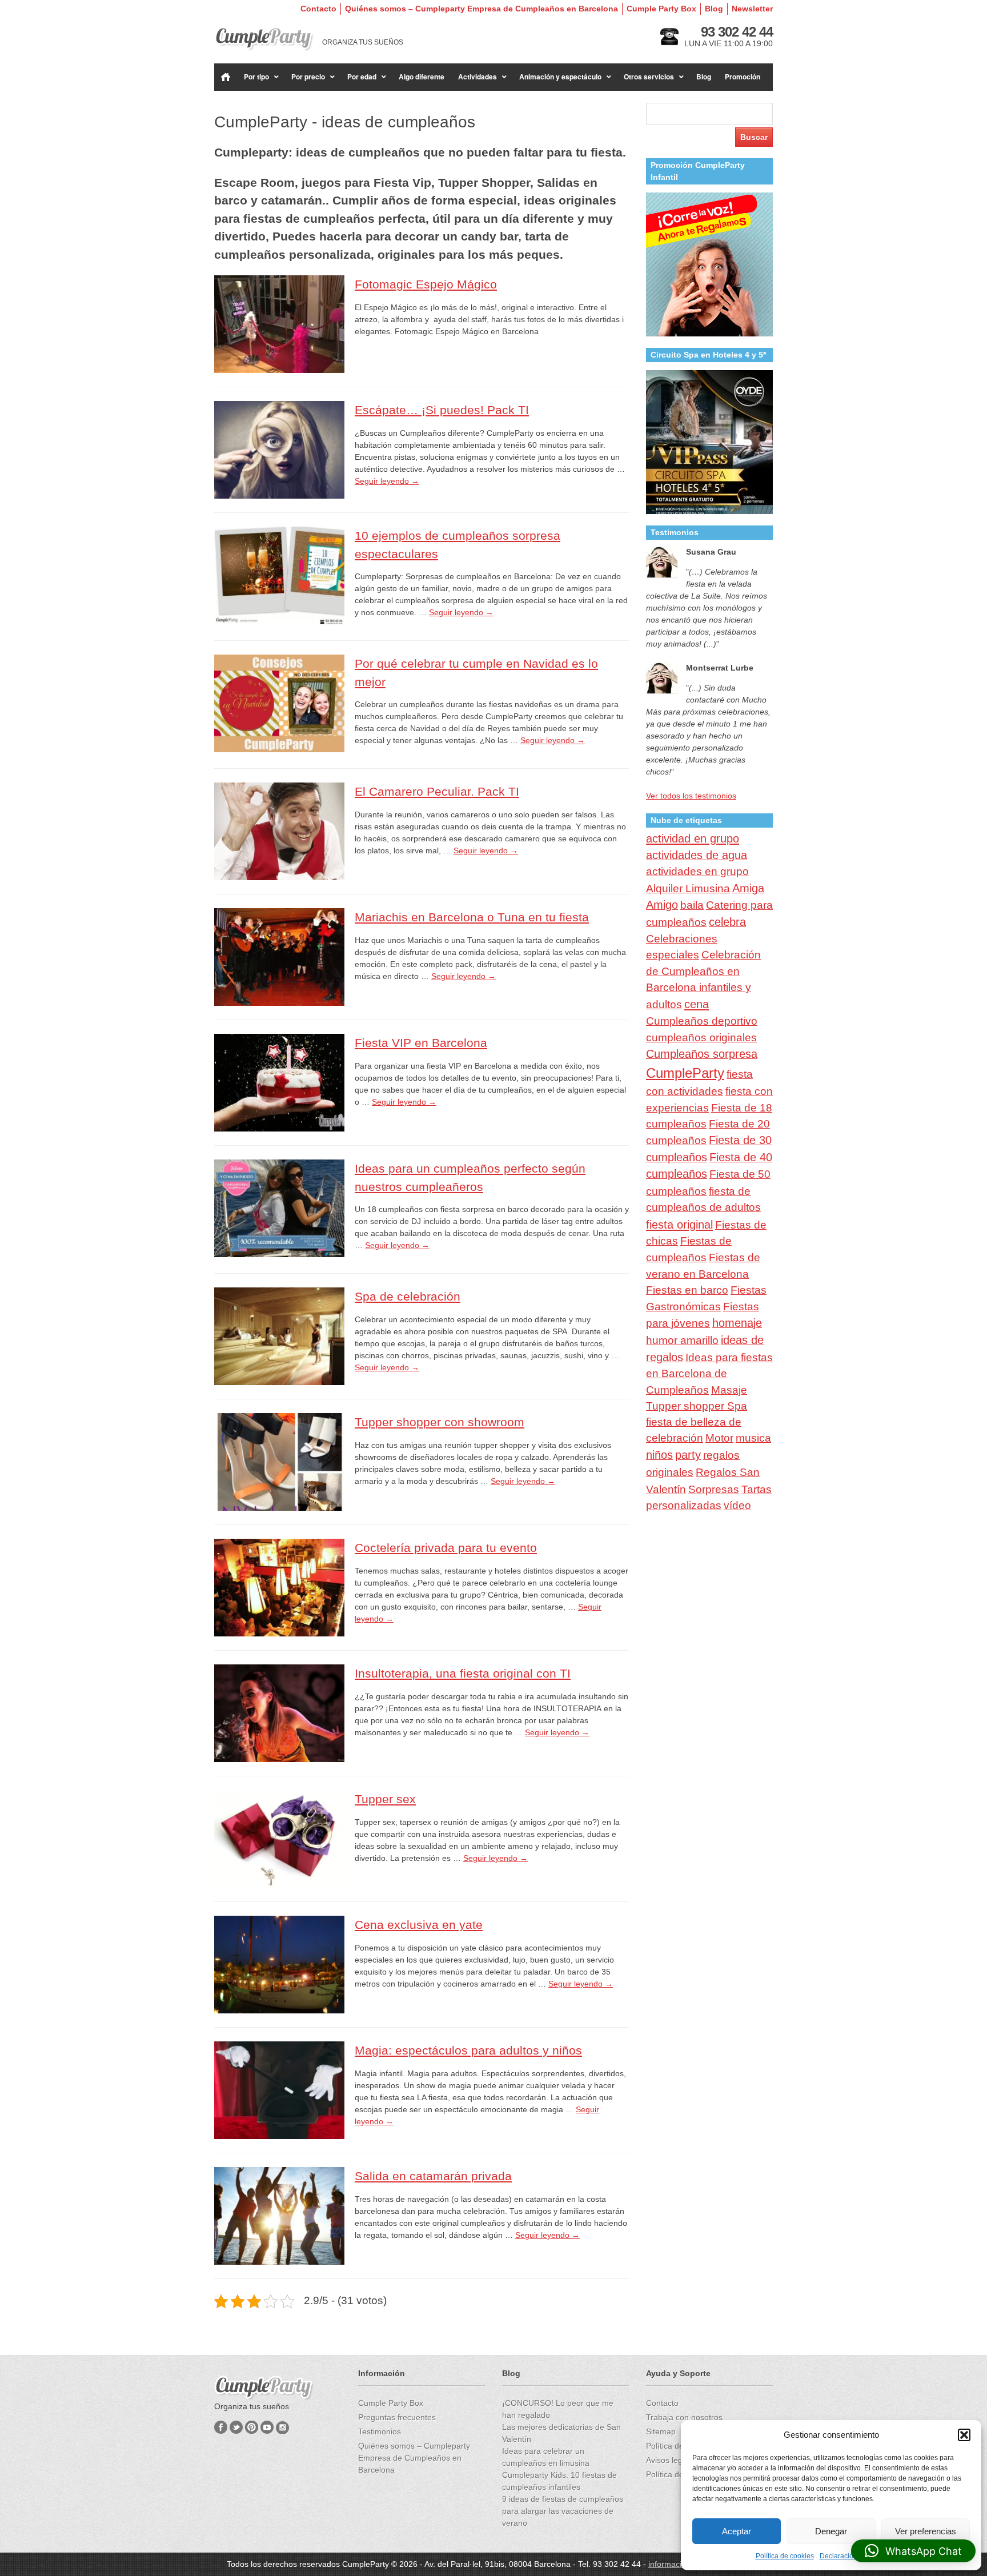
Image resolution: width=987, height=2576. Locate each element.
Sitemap (661, 2431)
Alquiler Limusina (688, 888)
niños (659, 1455)
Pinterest (252, 2427)
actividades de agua (697, 855)
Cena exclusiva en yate (419, 1925)
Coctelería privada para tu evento (446, 1548)
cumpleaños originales (701, 1038)
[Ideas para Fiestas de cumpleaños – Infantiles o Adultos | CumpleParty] (264, 39)
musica (753, 1438)
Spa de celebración (408, 1296)
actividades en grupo (697, 871)
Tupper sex (385, 1799)
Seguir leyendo (387, 481)
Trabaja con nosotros (684, 2417)
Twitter (236, 2427)
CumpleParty (685, 1073)
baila (692, 905)
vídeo (737, 1505)
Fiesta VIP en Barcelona (421, 1043)
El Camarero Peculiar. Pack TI (437, 791)
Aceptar (737, 2531)
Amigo (662, 905)
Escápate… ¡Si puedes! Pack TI (442, 410)
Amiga (748, 888)
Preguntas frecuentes (397, 2417)
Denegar (831, 2531)
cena (697, 1004)
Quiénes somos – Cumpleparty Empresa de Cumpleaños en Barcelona (482, 9)
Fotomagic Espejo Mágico (426, 284)
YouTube (267, 2427)
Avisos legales (672, 2460)
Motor (719, 1438)
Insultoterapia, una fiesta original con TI (463, 1673)
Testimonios (380, 2431)
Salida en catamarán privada (433, 2176)
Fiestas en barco (687, 1290)
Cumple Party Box (661, 9)
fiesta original (679, 1225)
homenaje (737, 1323)
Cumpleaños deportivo (702, 1021)
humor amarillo (682, 1340)
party (688, 1455)
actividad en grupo (693, 838)
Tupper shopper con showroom (440, 1422)
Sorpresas (714, 1489)
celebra (727, 922)
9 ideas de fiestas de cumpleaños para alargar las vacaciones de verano (563, 2511)
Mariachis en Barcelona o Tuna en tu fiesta (472, 917)
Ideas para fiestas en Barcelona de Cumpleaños (709, 1374)
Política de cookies (785, 2556)
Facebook (221, 2427)
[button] (964, 2435)
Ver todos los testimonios (691, 796)
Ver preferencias (926, 2531)
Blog (714, 9)
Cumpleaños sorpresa (702, 1054)
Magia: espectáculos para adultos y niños (468, 2050)
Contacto (318, 9)
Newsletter (752, 9)
